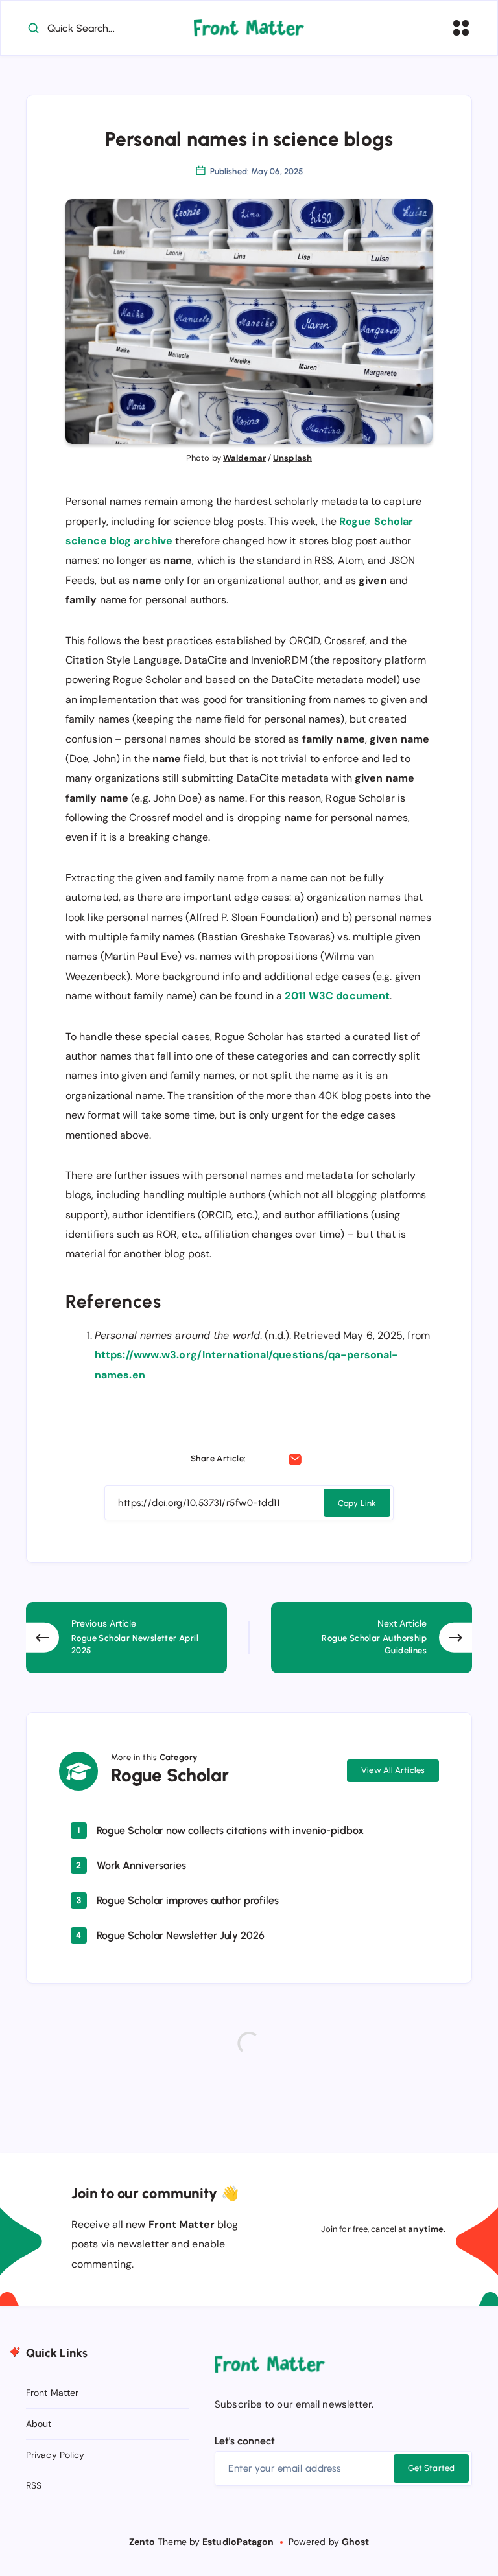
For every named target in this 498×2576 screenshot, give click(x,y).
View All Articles (393, 1770)
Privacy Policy (55, 2455)
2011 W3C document (337, 996)
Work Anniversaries (141, 1865)
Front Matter (52, 2393)
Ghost (356, 2542)
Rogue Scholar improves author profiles (188, 1900)
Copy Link (357, 1503)
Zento (142, 2542)
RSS (34, 2485)
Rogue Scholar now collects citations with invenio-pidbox (230, 1830)
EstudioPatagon (238, 2542)
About (39, 2424)
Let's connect (245, 2441)
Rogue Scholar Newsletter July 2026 (181, 1935)
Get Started (431, 2468)
